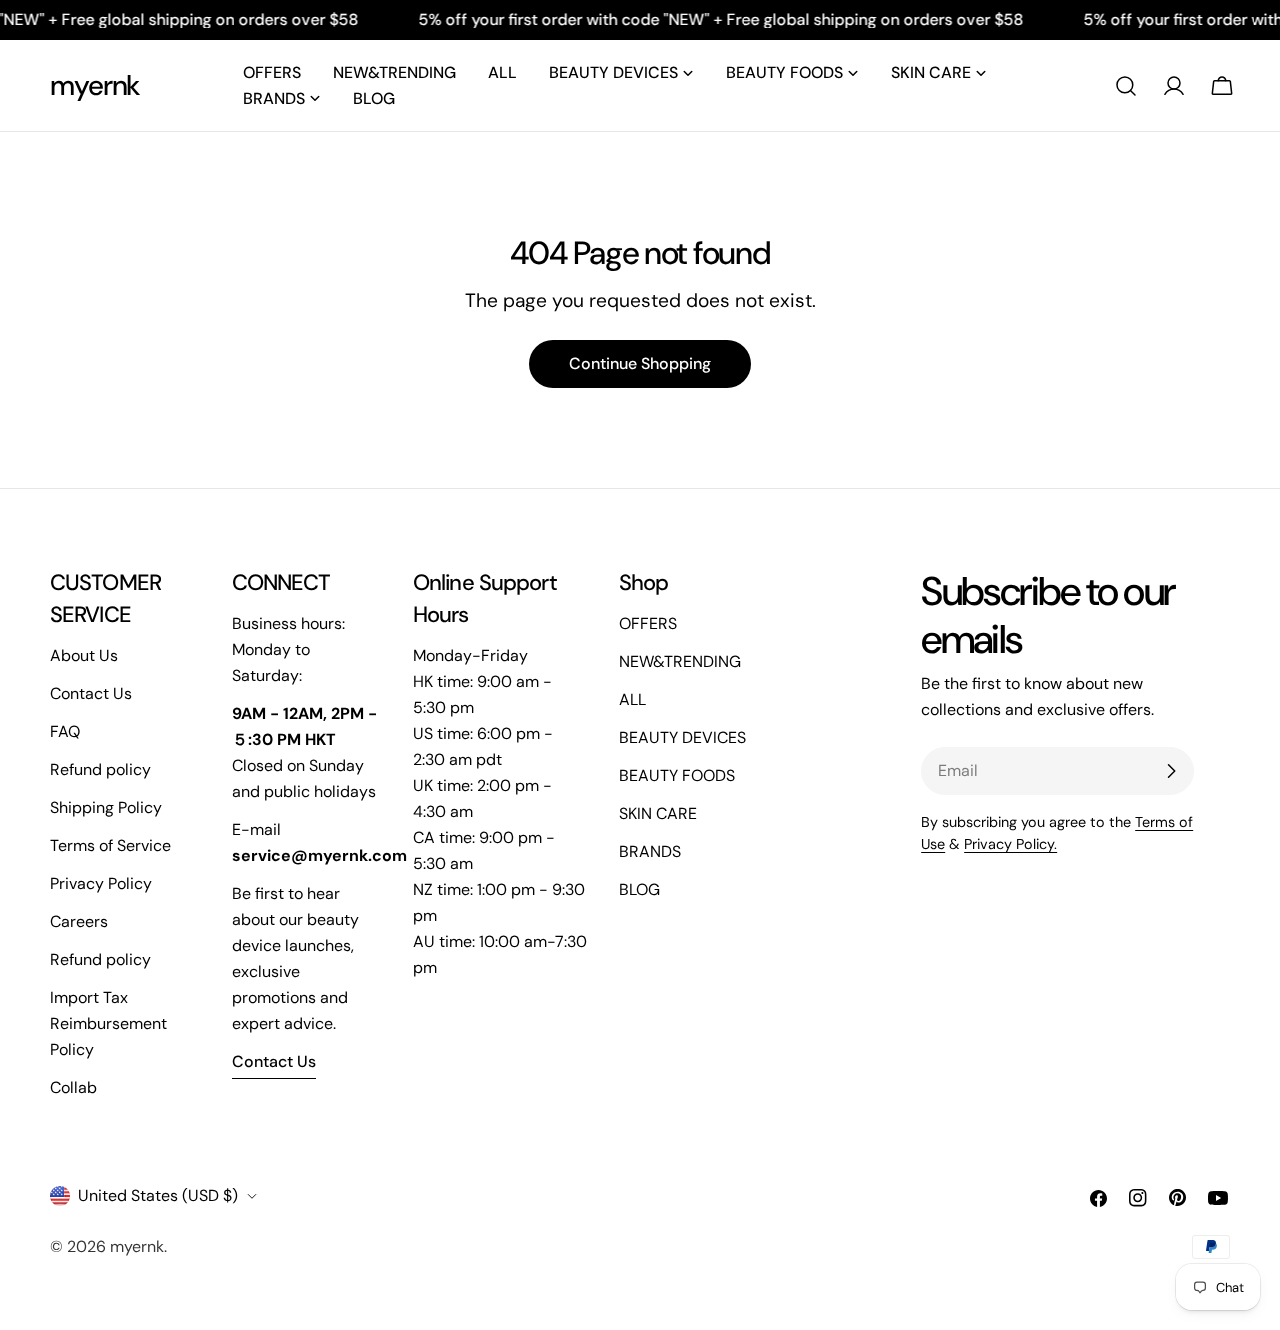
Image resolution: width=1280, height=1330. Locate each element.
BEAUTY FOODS (677, 775)
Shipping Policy (106, 807)
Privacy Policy (101, 883)
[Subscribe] (1171, 771)
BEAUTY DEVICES (682, 737)
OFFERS (648, 623)
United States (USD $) (158, 1195)
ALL (632, 699)
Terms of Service (110, 845)
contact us (274, 1061)
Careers (79, 921)
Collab (73, 1087)
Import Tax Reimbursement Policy (108, 1023)
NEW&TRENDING (680, 661)
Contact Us (91, 693)
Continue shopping (640, 363)
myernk (95, 85)
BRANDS (650, 851)
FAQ (65, 731)
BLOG (639, 889)
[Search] (1126, 86)
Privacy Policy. (1010, 844)
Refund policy (100, 769)
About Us (84, 655)
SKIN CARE (658, 813)
